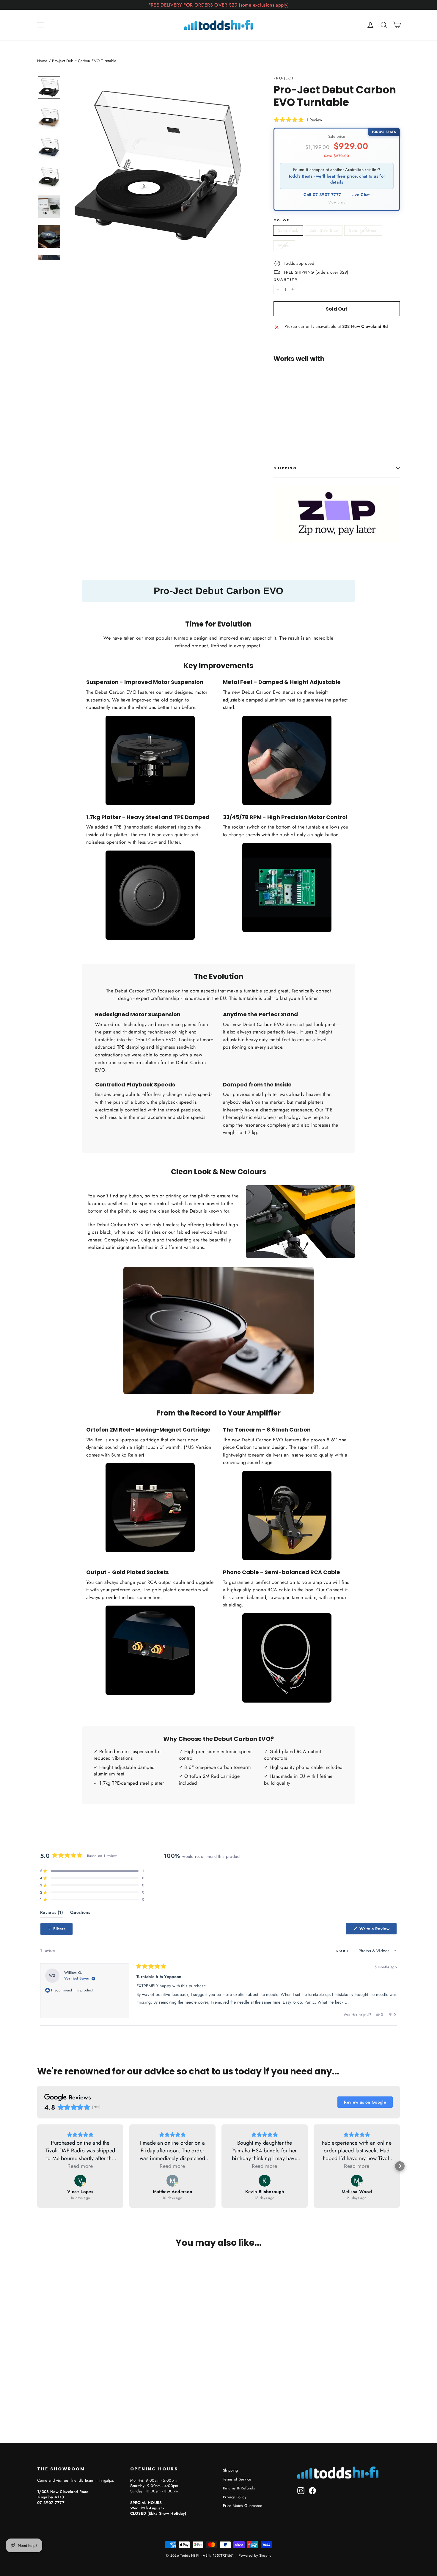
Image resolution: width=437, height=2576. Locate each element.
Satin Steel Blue (324, 230)
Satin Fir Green (363, 230)
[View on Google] (80, 2181)
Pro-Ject (284, 78)
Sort (343, 1951)
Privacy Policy (235, 2497)
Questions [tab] (80, 1914)
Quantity (286, 279)
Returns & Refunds (239, 2488)
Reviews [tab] (52, 1914)
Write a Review (378, 1930)
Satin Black (288, 230)
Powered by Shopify (255, 2555)
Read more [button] (80, 2166)
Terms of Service (237, 2479)
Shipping (285, 468)
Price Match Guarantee (243, 2506)
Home (42, 61)
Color (282, 220)
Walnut (284, 245)
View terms (337, 202)
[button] (298, 120)
